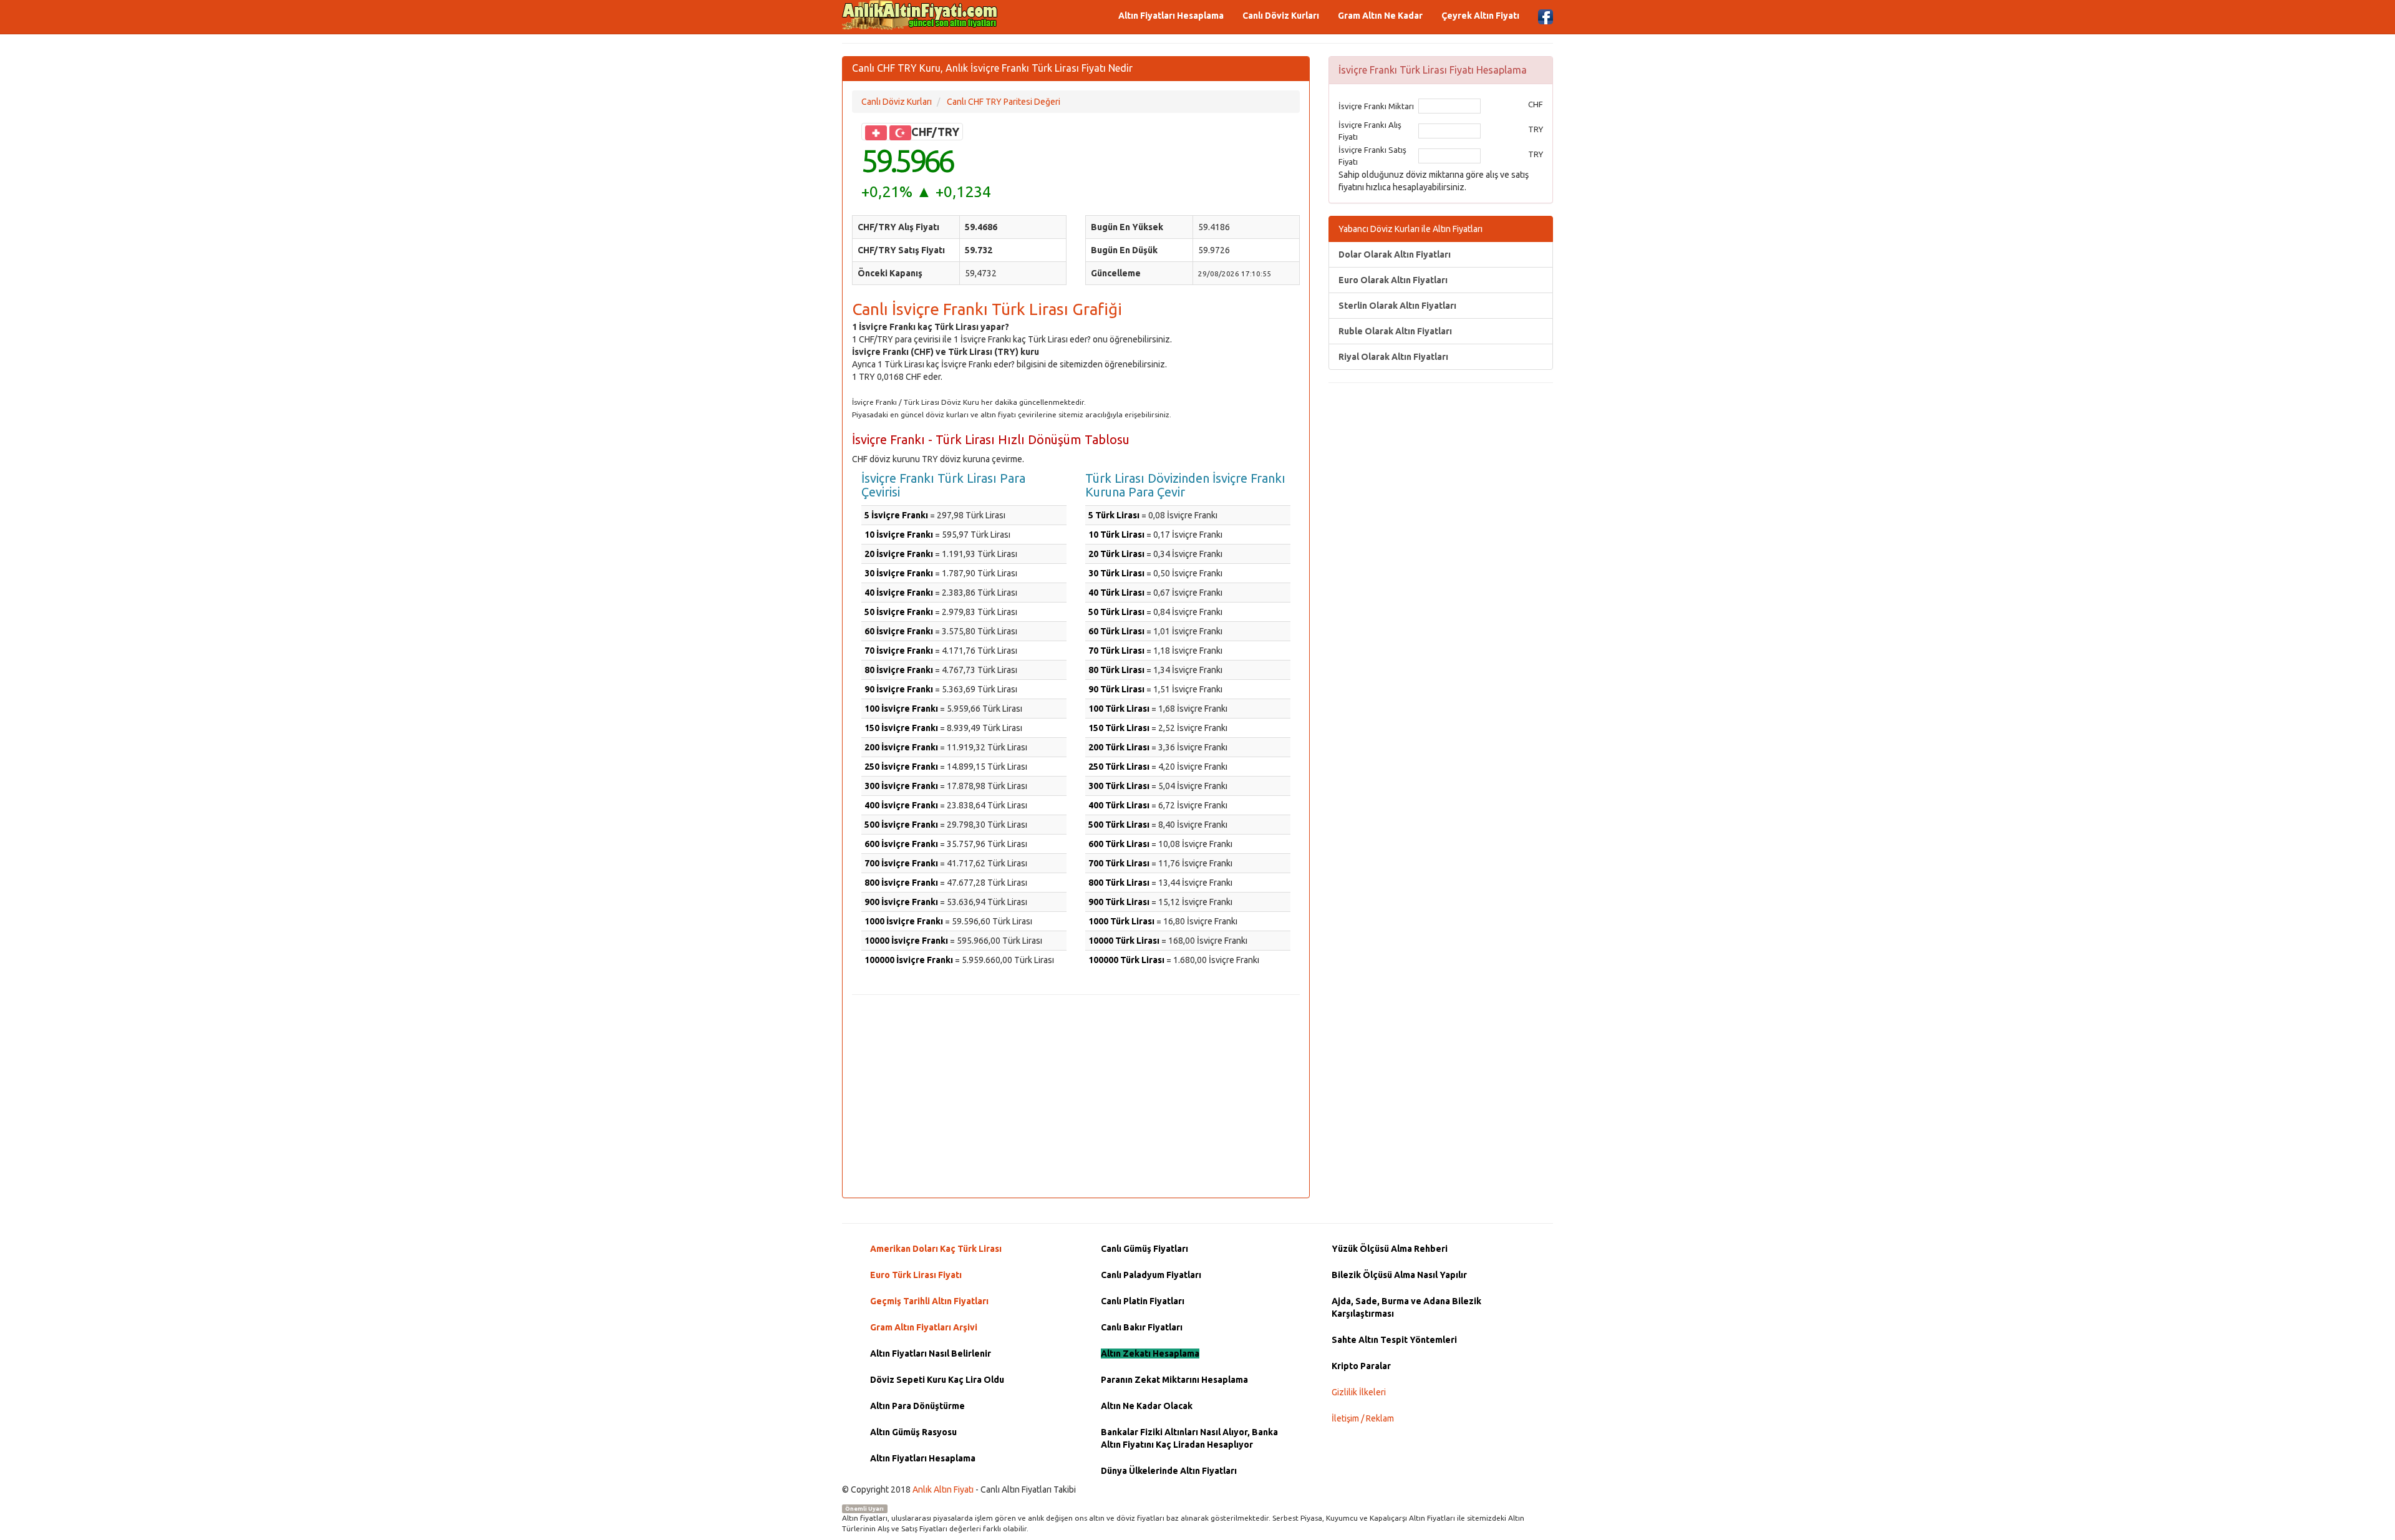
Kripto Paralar (1361, 1366)
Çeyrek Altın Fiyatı (1480, 16)
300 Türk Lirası (1119, 786)
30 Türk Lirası (1116, 573)
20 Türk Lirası (1116, 554)
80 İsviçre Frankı (899, 670)
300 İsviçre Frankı (901, 786)
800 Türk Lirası (1119, 883)
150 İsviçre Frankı (901, 728)
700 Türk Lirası (1119, 863)
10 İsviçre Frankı (899, 535)
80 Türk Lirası (1116, 670)
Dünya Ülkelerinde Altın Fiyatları (1169, 1471)
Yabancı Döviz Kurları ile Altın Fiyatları (1410, 229)
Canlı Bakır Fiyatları (1142, 1327)
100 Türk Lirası (1119, 709)
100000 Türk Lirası (1126, 960)
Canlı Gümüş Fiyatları (1144, 1249)
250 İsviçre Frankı (901, 767)
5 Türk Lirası (1114, 515)
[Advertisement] (1076, 1095)
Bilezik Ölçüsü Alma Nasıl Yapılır (1399, 1275)
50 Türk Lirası (1116, 612)
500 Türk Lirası (1119, 825)
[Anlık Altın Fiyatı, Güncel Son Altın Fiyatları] (920, 15)
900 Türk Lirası (1119, 902)
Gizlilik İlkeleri (1359, 1392)
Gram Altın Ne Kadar (1380, 16)
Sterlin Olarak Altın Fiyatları (1397, 306)
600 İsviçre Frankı (901, 844)
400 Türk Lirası (1119, 805)
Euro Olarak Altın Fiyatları (1393, 280)
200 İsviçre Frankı (901, 747)
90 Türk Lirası (1116, 689)
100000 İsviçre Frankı (909, 960)
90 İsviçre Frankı (899, 689)
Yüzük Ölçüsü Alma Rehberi (1390, 1249)
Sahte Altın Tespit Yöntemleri (1394, 1340)
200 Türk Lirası (1119, 747)
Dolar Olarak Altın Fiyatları (1395, 254)
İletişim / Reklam (1363, 1418)
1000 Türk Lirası (1121, 921)
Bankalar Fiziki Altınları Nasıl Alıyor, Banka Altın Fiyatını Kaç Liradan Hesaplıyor (1189, 1438)
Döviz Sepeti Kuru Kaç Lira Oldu (937, 1380)
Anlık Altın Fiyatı (943, 1489)
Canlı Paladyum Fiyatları (1151, 1275)
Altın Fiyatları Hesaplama (1171, 16)
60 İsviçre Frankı (899, 631)
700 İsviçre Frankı (901, 863)
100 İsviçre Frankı (901, 709)
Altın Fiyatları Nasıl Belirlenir (931, 1354)
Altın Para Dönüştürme (917, 1406)
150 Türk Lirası (1119, 728)
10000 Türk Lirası (1124, 941)
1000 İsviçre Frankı (904, 921)
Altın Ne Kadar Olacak (1147, 1406)
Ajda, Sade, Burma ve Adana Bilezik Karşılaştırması (1406, 1307)
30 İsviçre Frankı (899, 573)
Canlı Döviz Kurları (1281, 16)
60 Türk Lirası (1116, 631)
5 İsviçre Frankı (896, 515)
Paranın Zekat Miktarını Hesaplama (1174, 1380)
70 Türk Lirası (1116, 651)
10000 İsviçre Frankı (906, 941)
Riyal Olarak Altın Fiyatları (1393, 357)
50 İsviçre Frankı (899, 612)
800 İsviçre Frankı (901, 883)
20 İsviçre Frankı (899, 554)
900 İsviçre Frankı (901, 902)
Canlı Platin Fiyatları (1143, 1301)
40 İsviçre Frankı (899, 593)
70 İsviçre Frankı (899, 651)
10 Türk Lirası (1116, 535)
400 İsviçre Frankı (901, 805)
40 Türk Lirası (1116, 593)
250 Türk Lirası (1119, 767)
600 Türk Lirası (1119, 844)
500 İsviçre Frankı (901, 825)
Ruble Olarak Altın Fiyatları (1395, 331)
